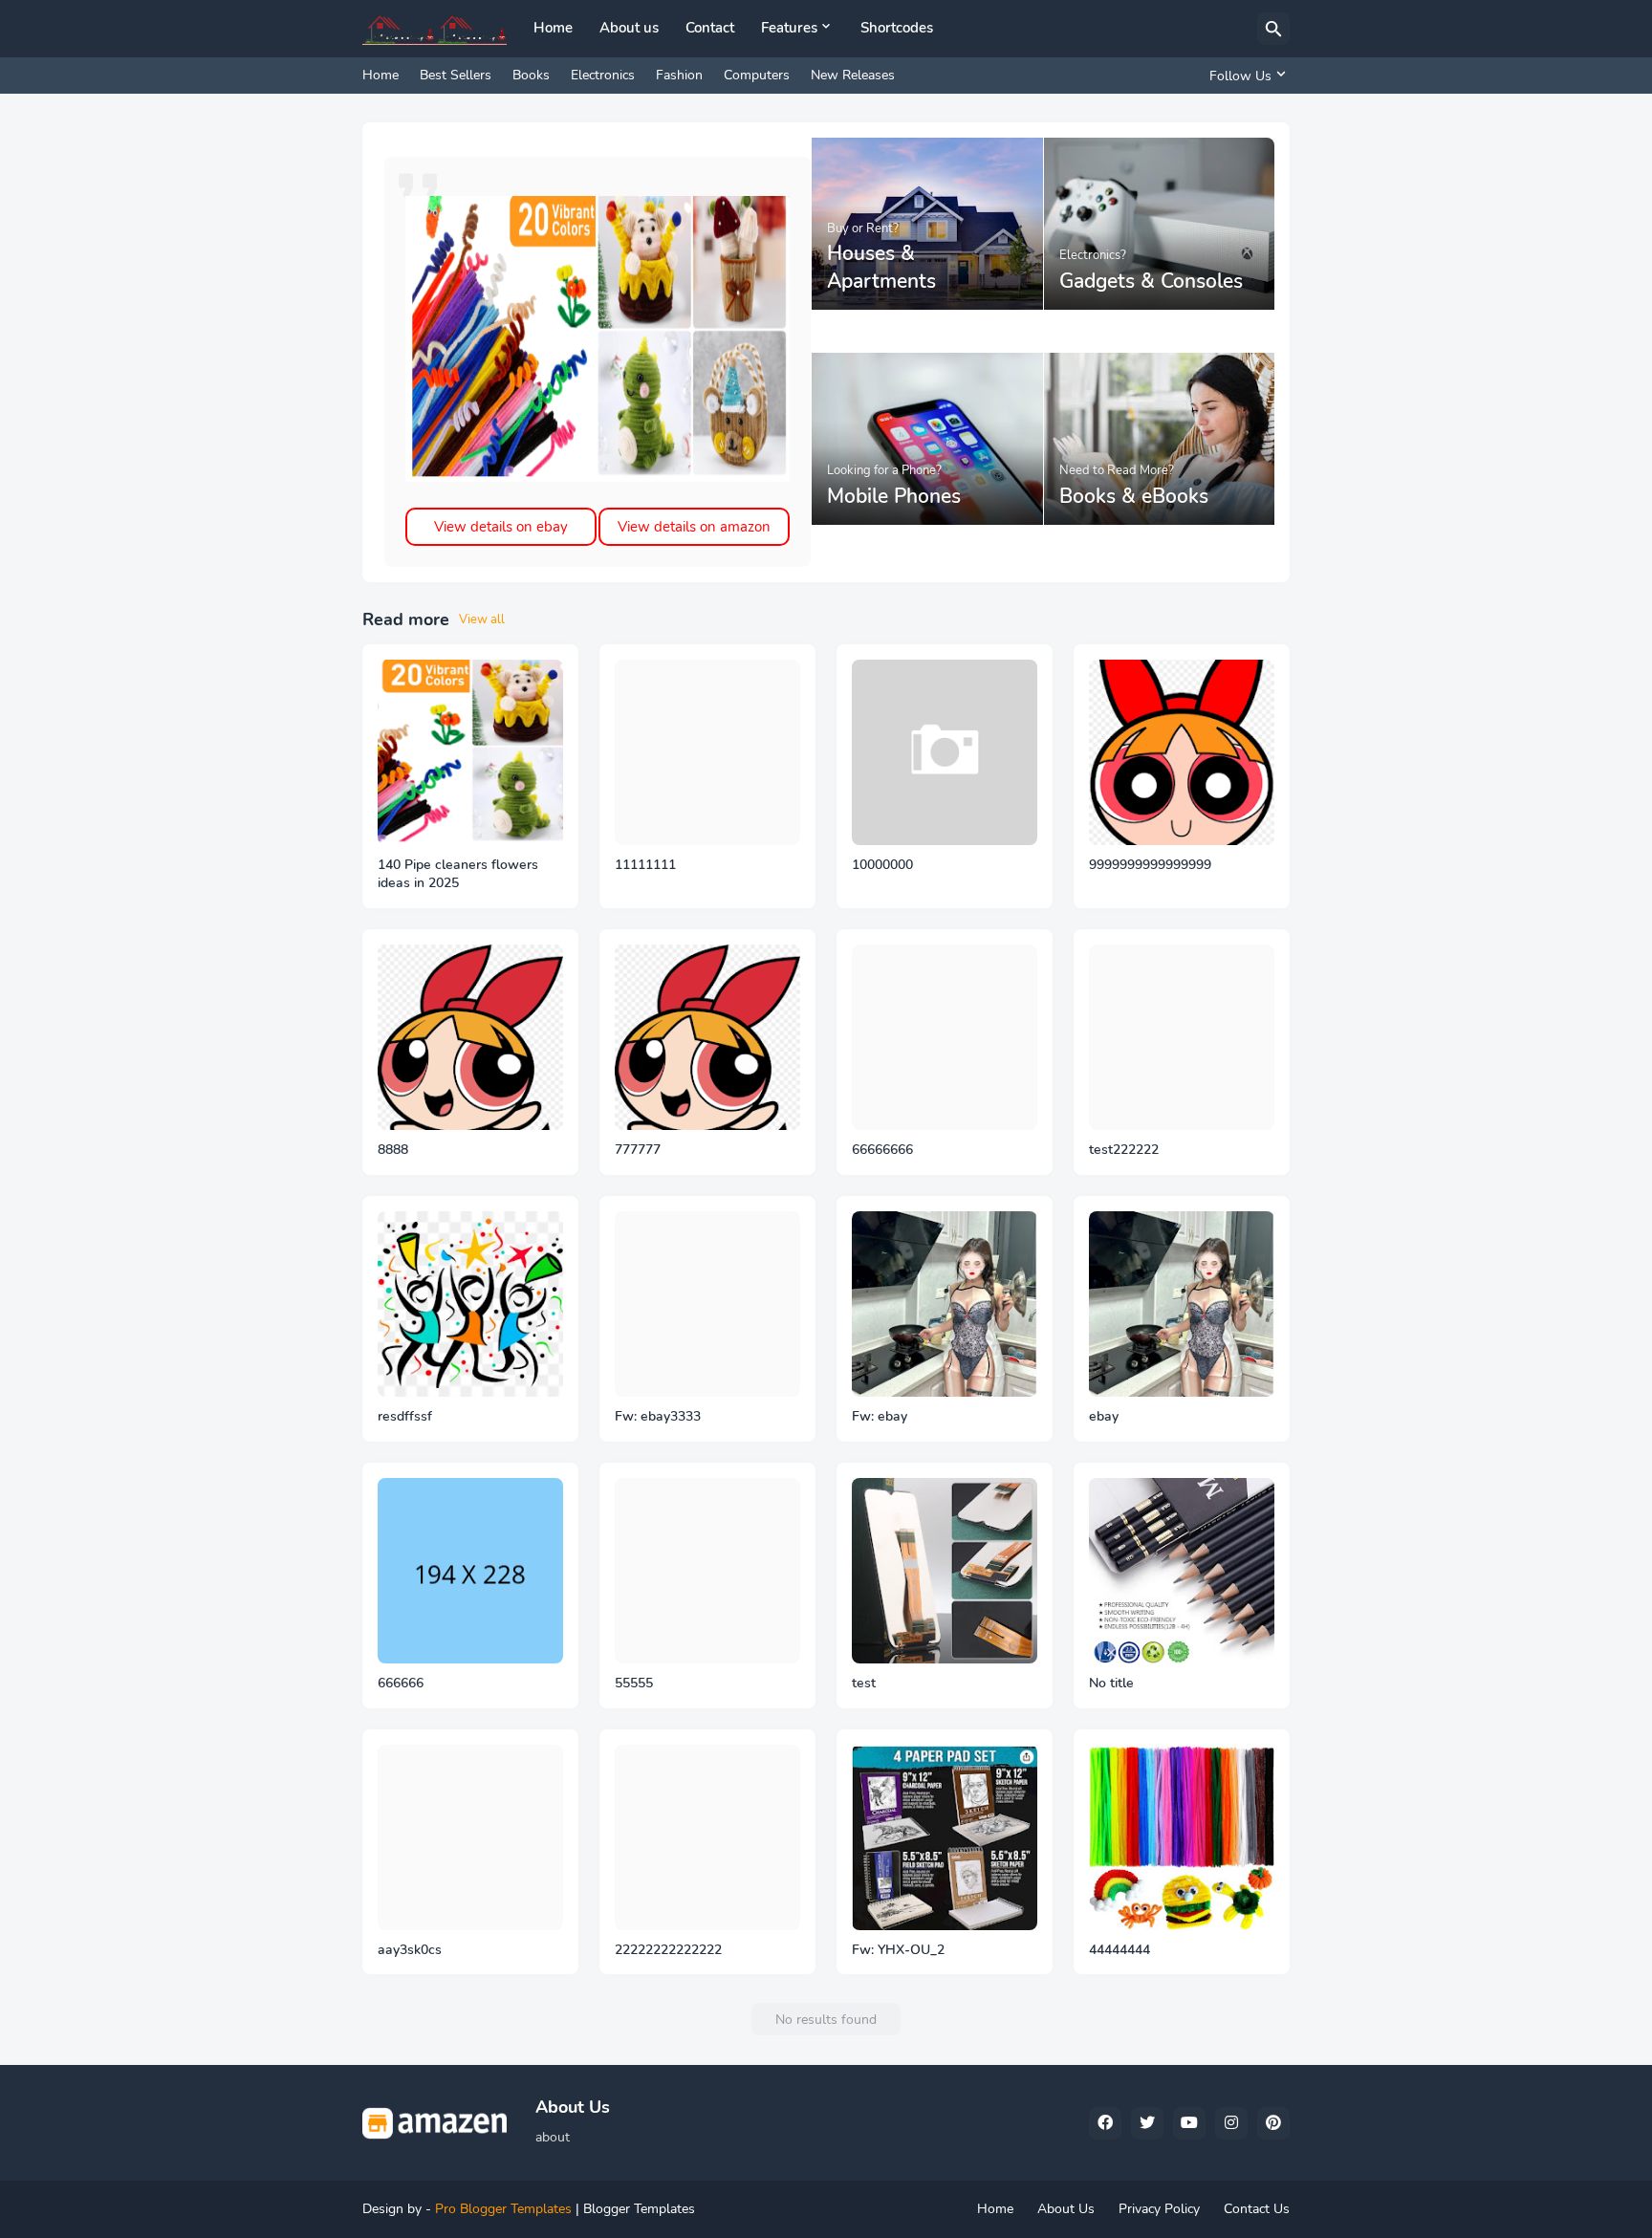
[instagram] (1231, 2123)
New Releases (853, 75)
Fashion (679, 75)
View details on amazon (694, 527)
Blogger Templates (639, 2209)
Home (553, 28)
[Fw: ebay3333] (707, 1304)
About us (629, 28)
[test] (945, 1571)
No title (1111, 1684)
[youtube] (1189, 2123)
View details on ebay (501, 527)
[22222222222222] (707, 1837)
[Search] (1273, 29)
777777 (638, 1150)
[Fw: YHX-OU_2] (945, 1837)
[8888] (470, 1037)
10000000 (882, 865)
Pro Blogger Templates (503, 2209)
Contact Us (1257, 2209)
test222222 (1124, 1150)
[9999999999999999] (1182, 752)
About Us (1066, 2209)
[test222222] (1182, 1037)
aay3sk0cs (410, 1950)
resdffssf (405, 1417)
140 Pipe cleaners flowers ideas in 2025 (458, 874)
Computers (757, 75)
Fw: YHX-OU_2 (898, 1950)
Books (531, 75)
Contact (710, 28)
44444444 (1119, 1950)
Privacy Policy (1159, 2209)
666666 (401, 1684)
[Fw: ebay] (945, 1304)
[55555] (707, 1571)
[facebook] (1105, 2123)
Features (789, 28)
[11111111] (707, 752)
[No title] (1182, 1571)
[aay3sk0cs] (470, 1837)
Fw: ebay (880, 1417)
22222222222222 (668, 1950)
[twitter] (1147, 2123)
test (864, 1684)
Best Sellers (456, 75)
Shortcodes (897, 28)
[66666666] (945, 1037)
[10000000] (945, 752)
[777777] (707, 1037)
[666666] (470, 1571)
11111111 (645, 865)
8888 (393, 1150)
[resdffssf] (470, 1304)
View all (482, 619)
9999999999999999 (1150, 865)
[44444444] (1182, 1837)
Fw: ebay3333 (658, 1417)
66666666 (882, 1150)
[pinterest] (1273, 2123)
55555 (634, 1684)
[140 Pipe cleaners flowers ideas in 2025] (470, 752)
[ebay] (1182, 1304)
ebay (1104, 1417)
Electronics (603, 75)
